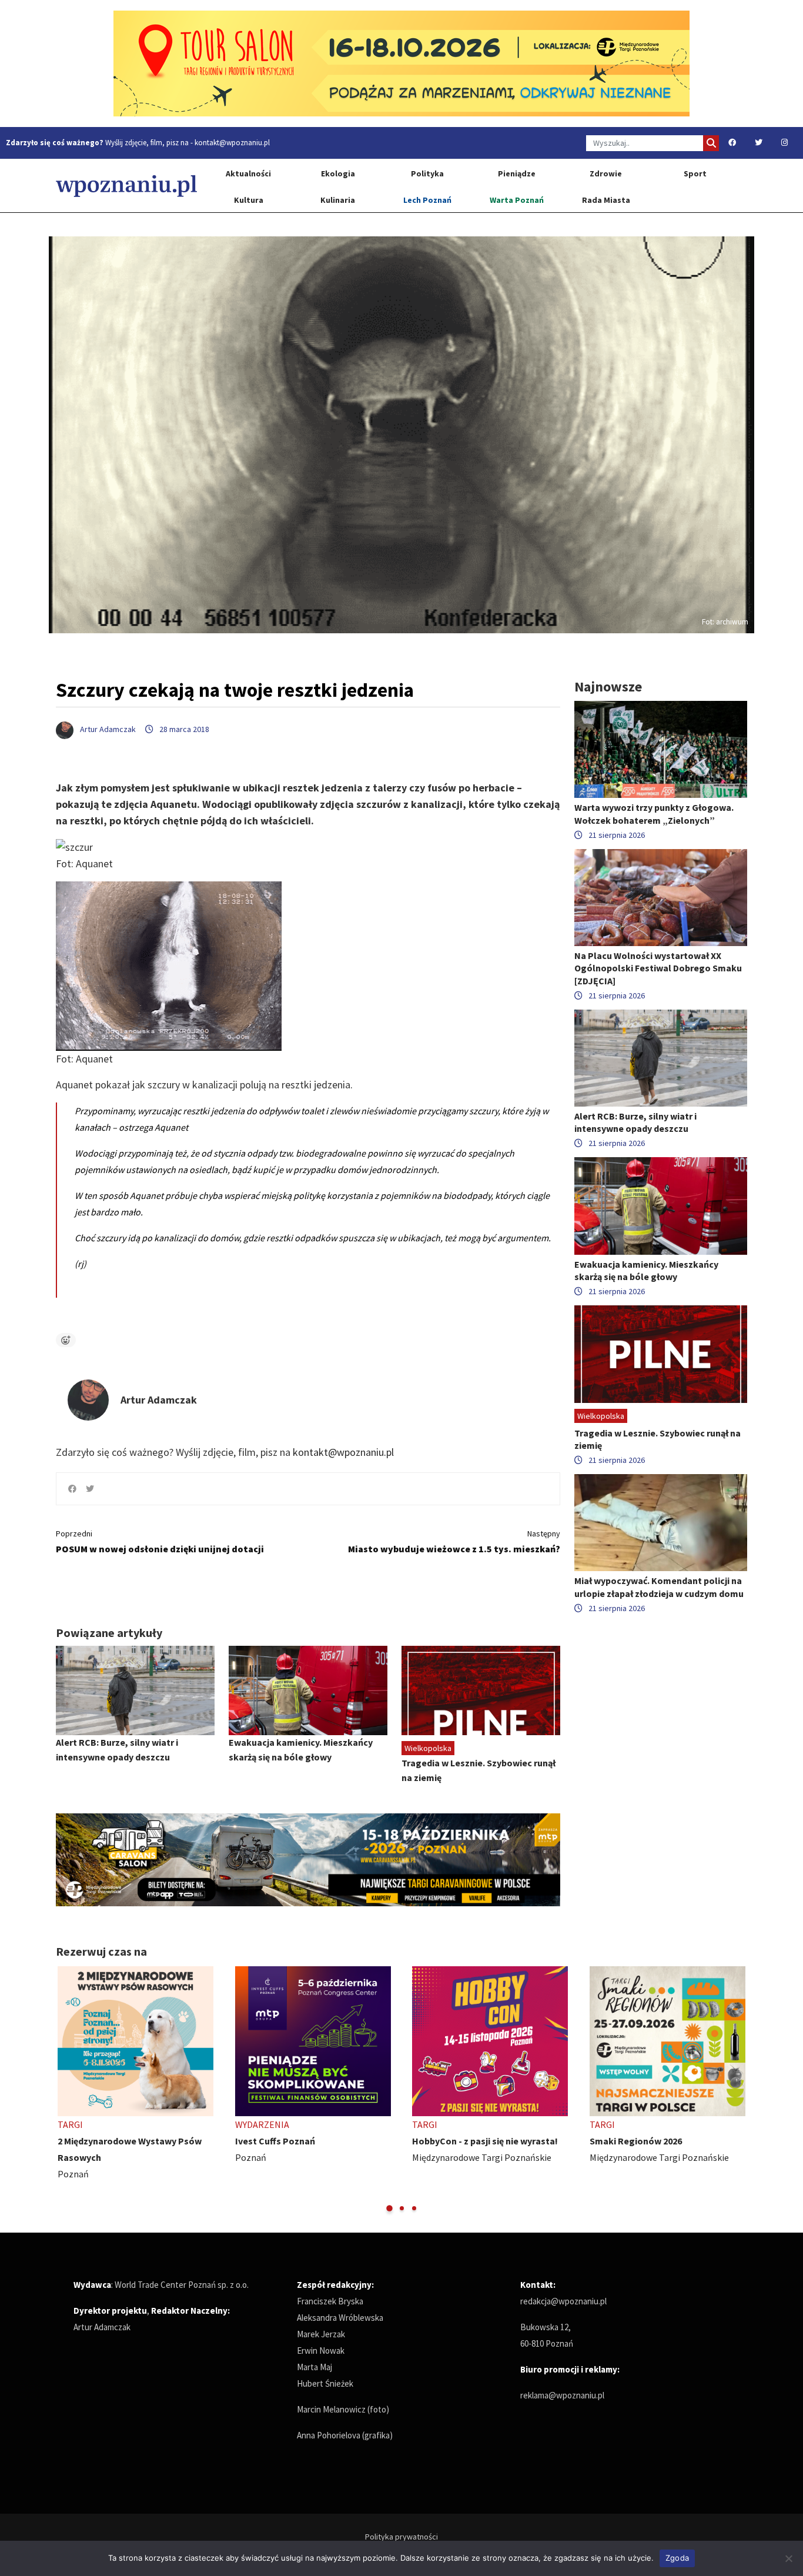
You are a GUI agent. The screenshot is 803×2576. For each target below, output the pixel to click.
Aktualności (248, 173)
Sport (695, 173)
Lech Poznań (427, 200)
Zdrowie (606, 173)
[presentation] (66, 2090)
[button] (389, 2208)
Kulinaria (338, 200)
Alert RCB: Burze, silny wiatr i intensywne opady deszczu (635, 1122)
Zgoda (677, 2558)
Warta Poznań (517, 200)
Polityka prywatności (401, 2537)
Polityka (427, 173)
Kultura (249, 200)
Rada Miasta (606, 200)
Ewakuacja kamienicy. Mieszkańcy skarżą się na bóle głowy (646, 1270)
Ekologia (338, 173)
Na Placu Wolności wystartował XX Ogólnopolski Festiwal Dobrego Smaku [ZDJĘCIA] (658, 968)
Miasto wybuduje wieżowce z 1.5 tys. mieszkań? (454, 1541)
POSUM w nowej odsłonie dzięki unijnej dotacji (160, 1541)
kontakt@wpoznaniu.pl (232, 143)
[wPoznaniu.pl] (126, 186)
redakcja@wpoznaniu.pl (563, 2301)
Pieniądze (517, 173)
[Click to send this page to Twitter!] (90, 1489)
